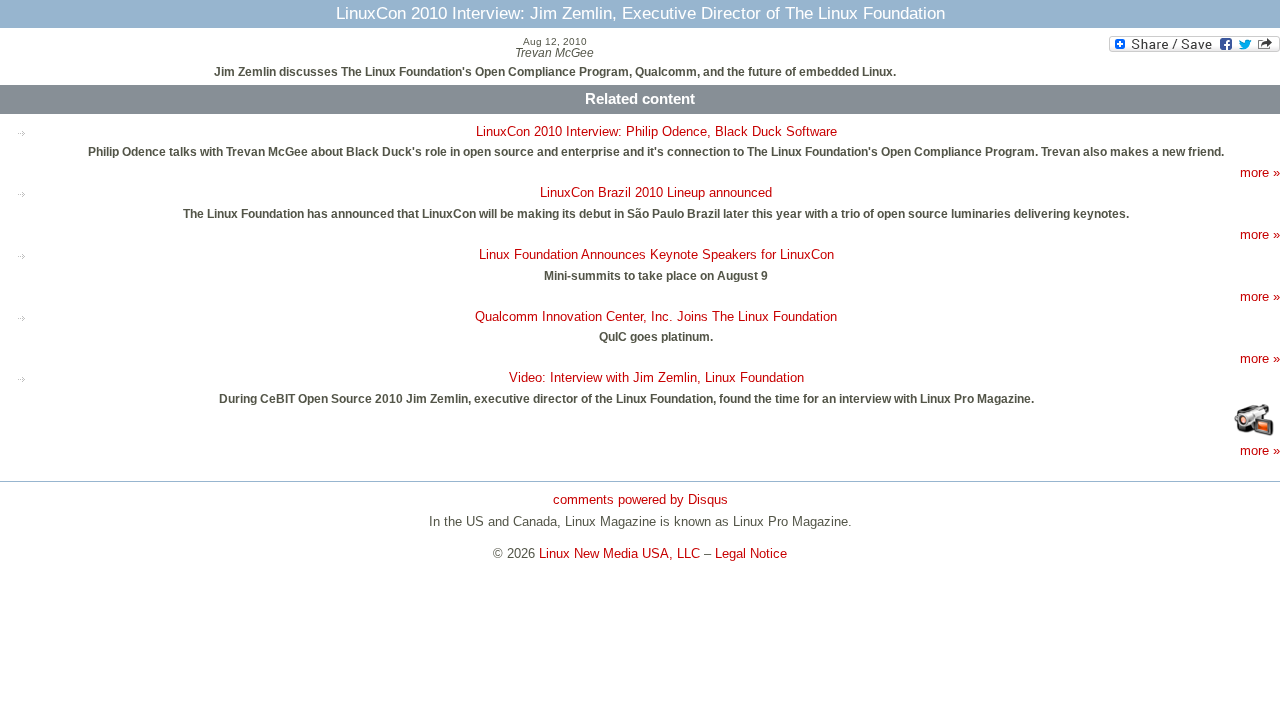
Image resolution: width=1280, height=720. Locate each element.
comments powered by (640, 499)
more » (1260, 172)
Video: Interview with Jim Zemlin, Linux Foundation (656, 377)
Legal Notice (751, 553)
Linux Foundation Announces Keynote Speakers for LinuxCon (656, 254)
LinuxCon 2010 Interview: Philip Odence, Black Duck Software (656, 131)
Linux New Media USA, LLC (619, 553)
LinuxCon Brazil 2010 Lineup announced (656, 192)
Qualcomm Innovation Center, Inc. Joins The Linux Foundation (656, 316)
